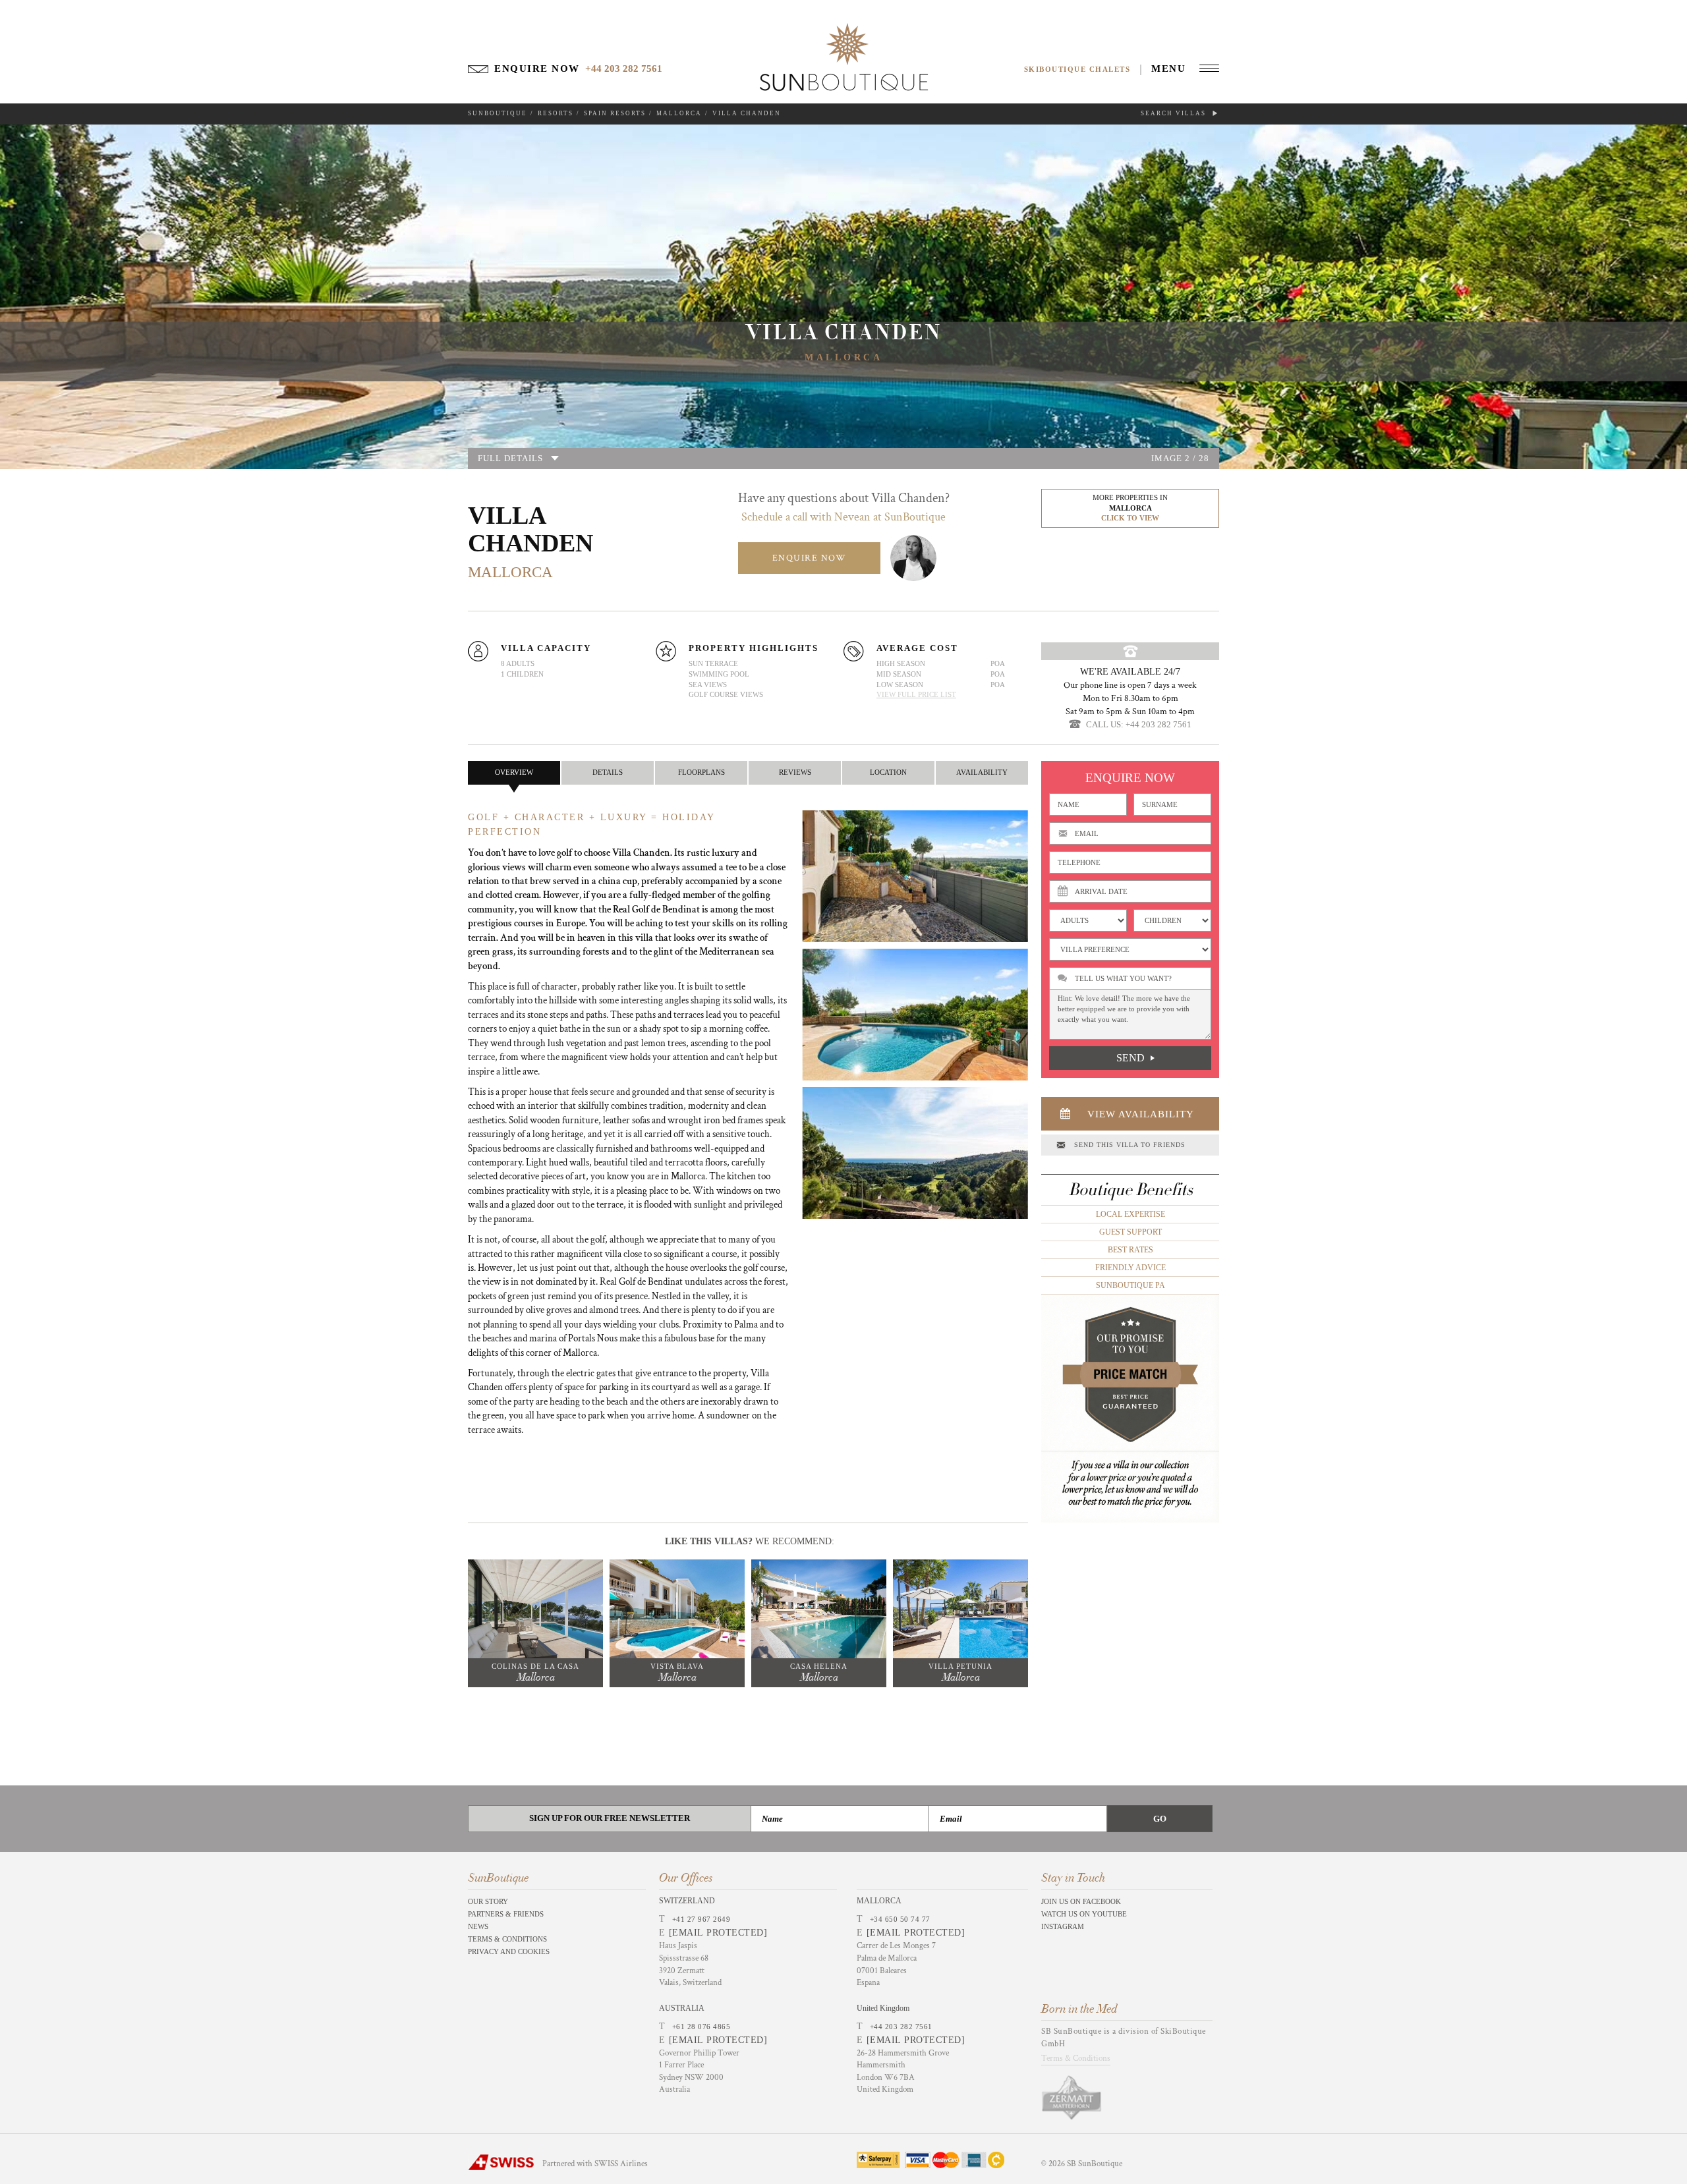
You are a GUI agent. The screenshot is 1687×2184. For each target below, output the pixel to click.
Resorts (556, 113)
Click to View (1130, 518)
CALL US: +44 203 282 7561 (1139, 724)
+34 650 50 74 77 (900, 1919)
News (478, 1926)
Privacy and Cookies (509, 1951)
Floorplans (701, 772)
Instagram (1063, 1926)
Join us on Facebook (1081, 1901)
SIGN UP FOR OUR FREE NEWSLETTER (610, 1818)
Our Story (488, 1901)
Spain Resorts (615, 113)
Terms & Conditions (507, 1939)
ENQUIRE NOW (810, 558)
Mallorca (679, 113)
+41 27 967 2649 (701, 1919)
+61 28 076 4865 (701, 2027)
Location (888, 772)
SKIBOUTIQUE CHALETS (1077, 69)
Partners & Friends (506, 1914)
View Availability (1141, 1114)
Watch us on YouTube (1084, 1914)
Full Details (510, 458)
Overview (514, 772)
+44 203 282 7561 (901, 2027)
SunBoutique (498, 113)
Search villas (1175, 113)
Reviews (795, 772)
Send (1130, 1058)
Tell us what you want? (1123, 978)
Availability (982, 772)
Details (608, 772)
